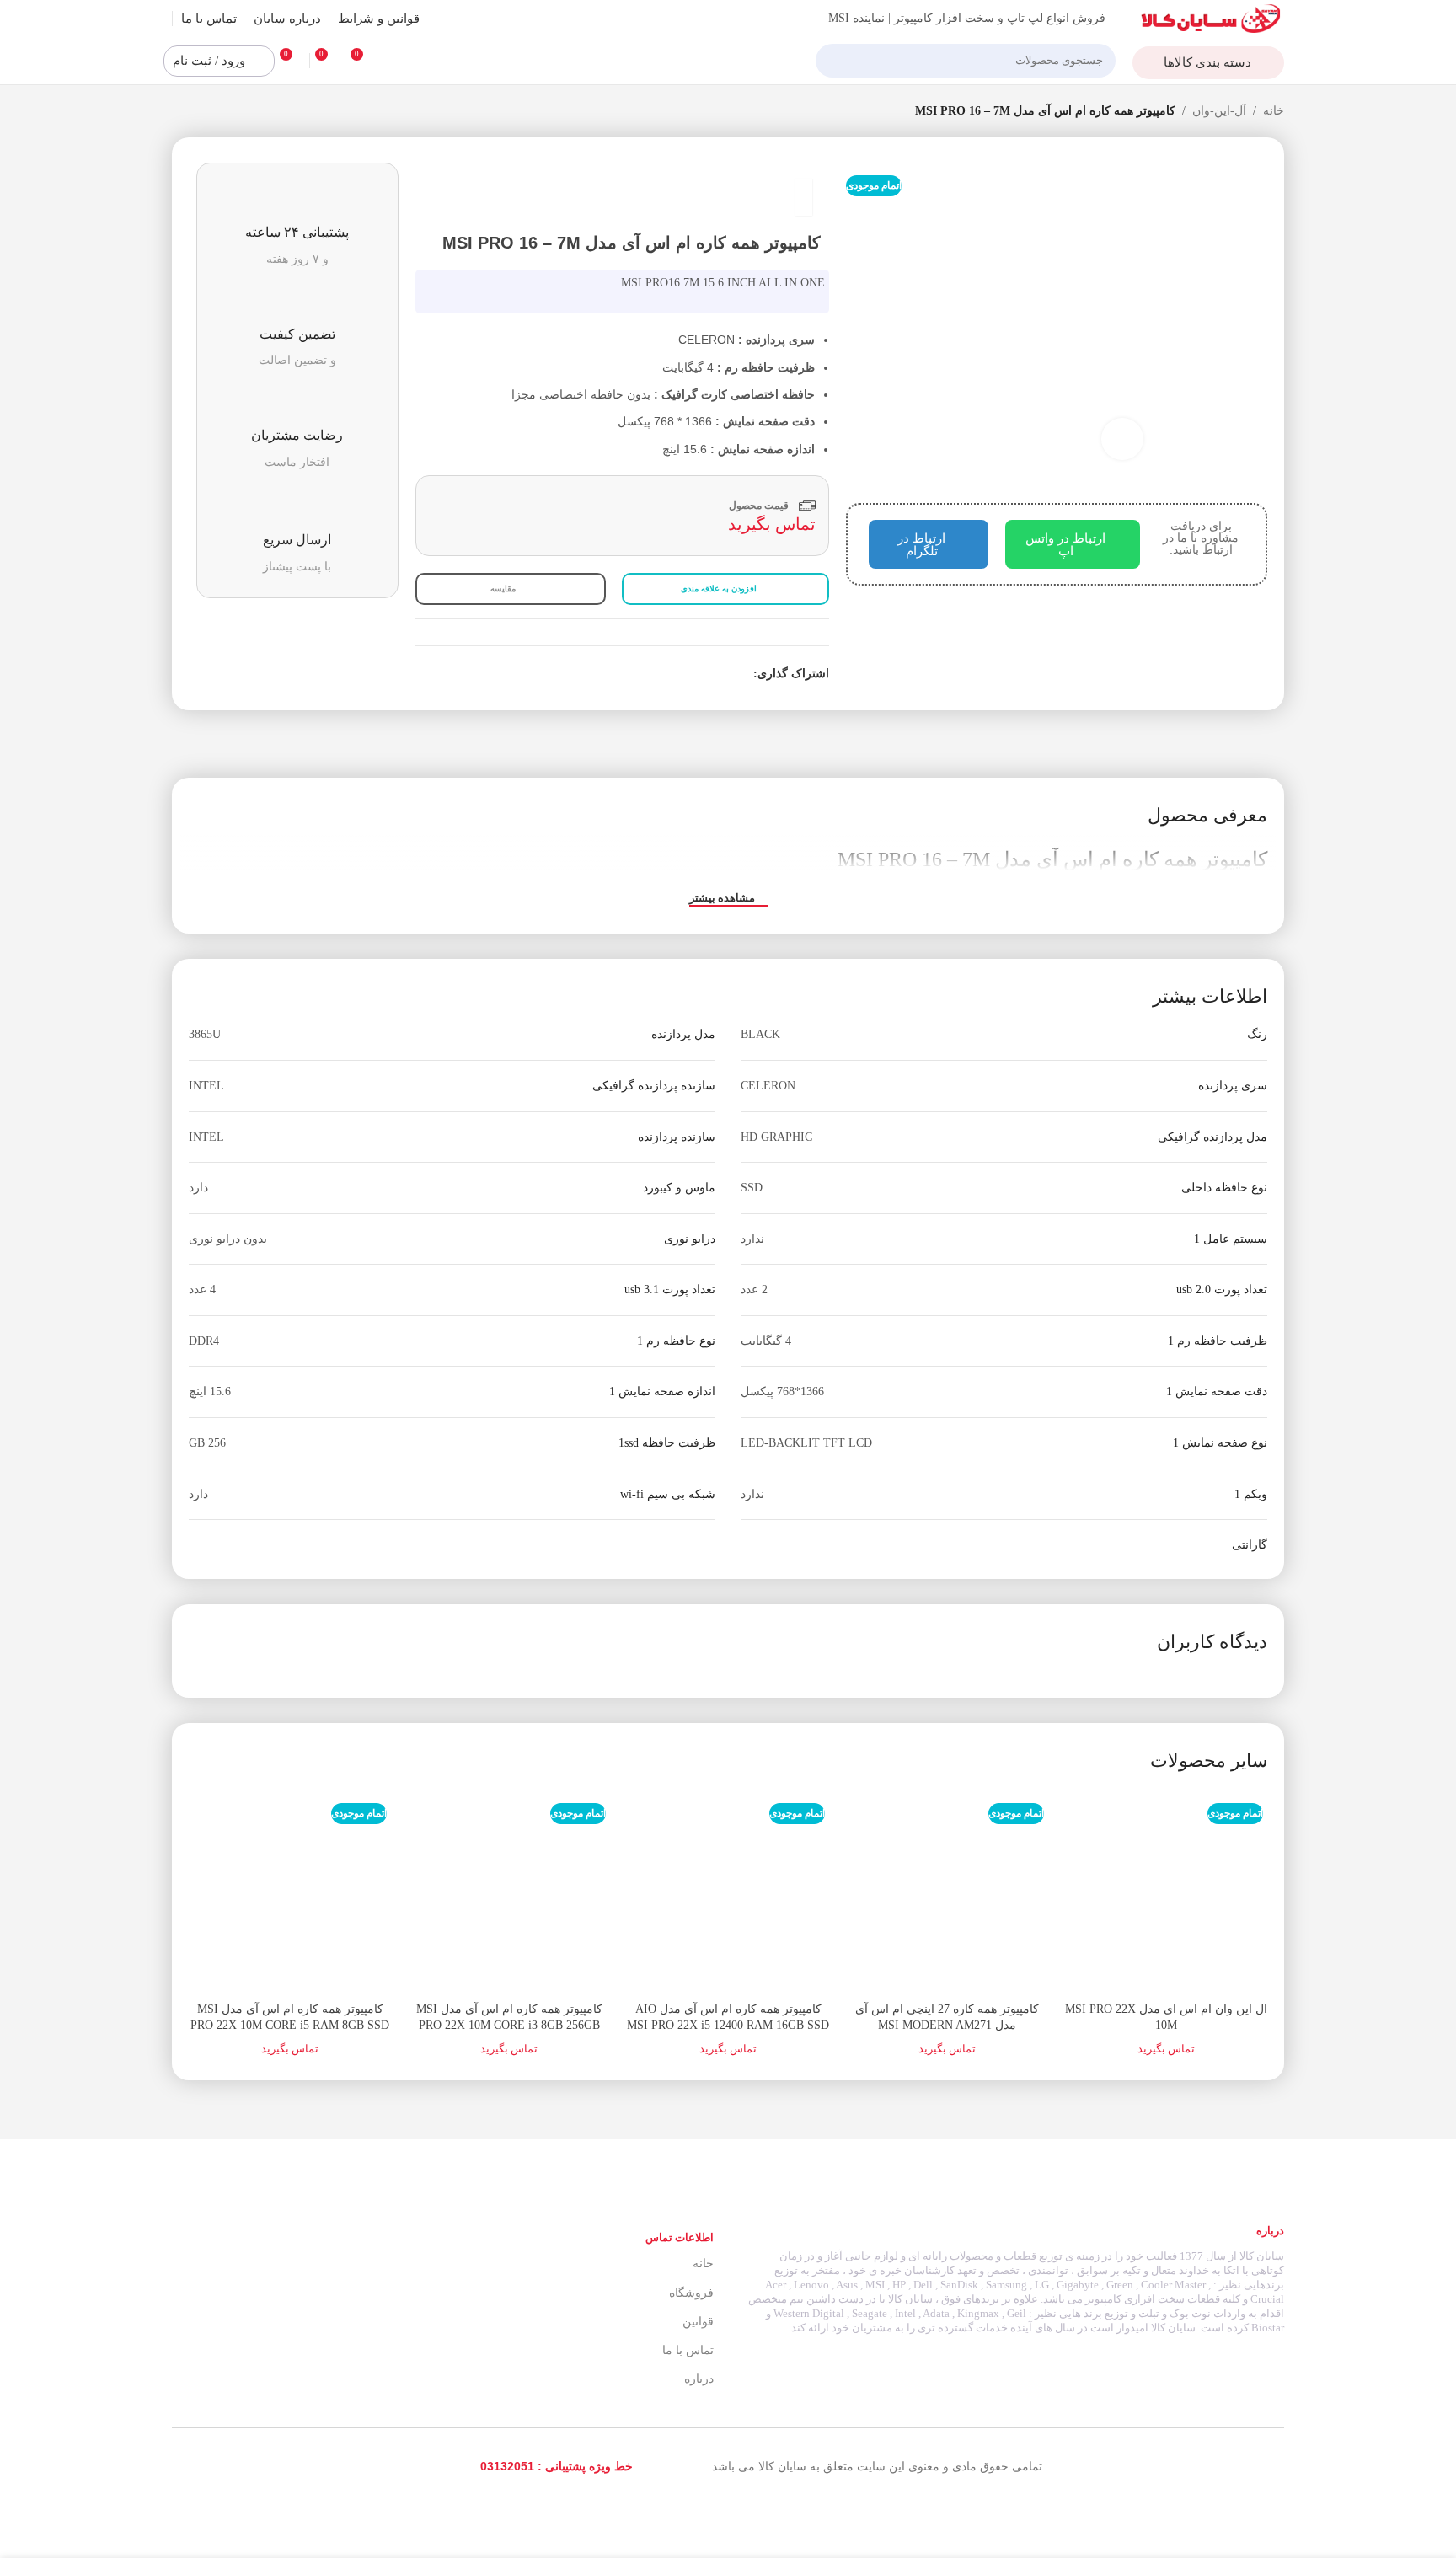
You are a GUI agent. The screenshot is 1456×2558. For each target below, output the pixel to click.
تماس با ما (688, 2350)
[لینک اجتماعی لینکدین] (685, 674)
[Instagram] (271, 2466)
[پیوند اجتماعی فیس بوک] (744, 674)
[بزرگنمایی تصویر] (1122, 439)
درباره (699, 2379)
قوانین (698, 2322)
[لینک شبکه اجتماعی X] (724, 674)
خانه (1274, 111)
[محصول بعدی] (180, 112)
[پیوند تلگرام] (666, 674)
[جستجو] (835, 61)
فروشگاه (691, 2293)
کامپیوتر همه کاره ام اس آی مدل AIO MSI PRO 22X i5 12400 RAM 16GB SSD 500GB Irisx (728, 2026)
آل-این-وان (1219, 111)
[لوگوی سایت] (1211, 17)
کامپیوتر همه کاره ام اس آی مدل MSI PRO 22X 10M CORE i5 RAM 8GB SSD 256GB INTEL (290, 2026)
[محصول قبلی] (214, 112)
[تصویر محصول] (1166, 1892)
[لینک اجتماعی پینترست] (705, 674)
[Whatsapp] (196, 2466)
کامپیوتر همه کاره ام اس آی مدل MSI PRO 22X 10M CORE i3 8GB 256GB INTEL (509, 2026)
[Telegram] (233, 2466)
